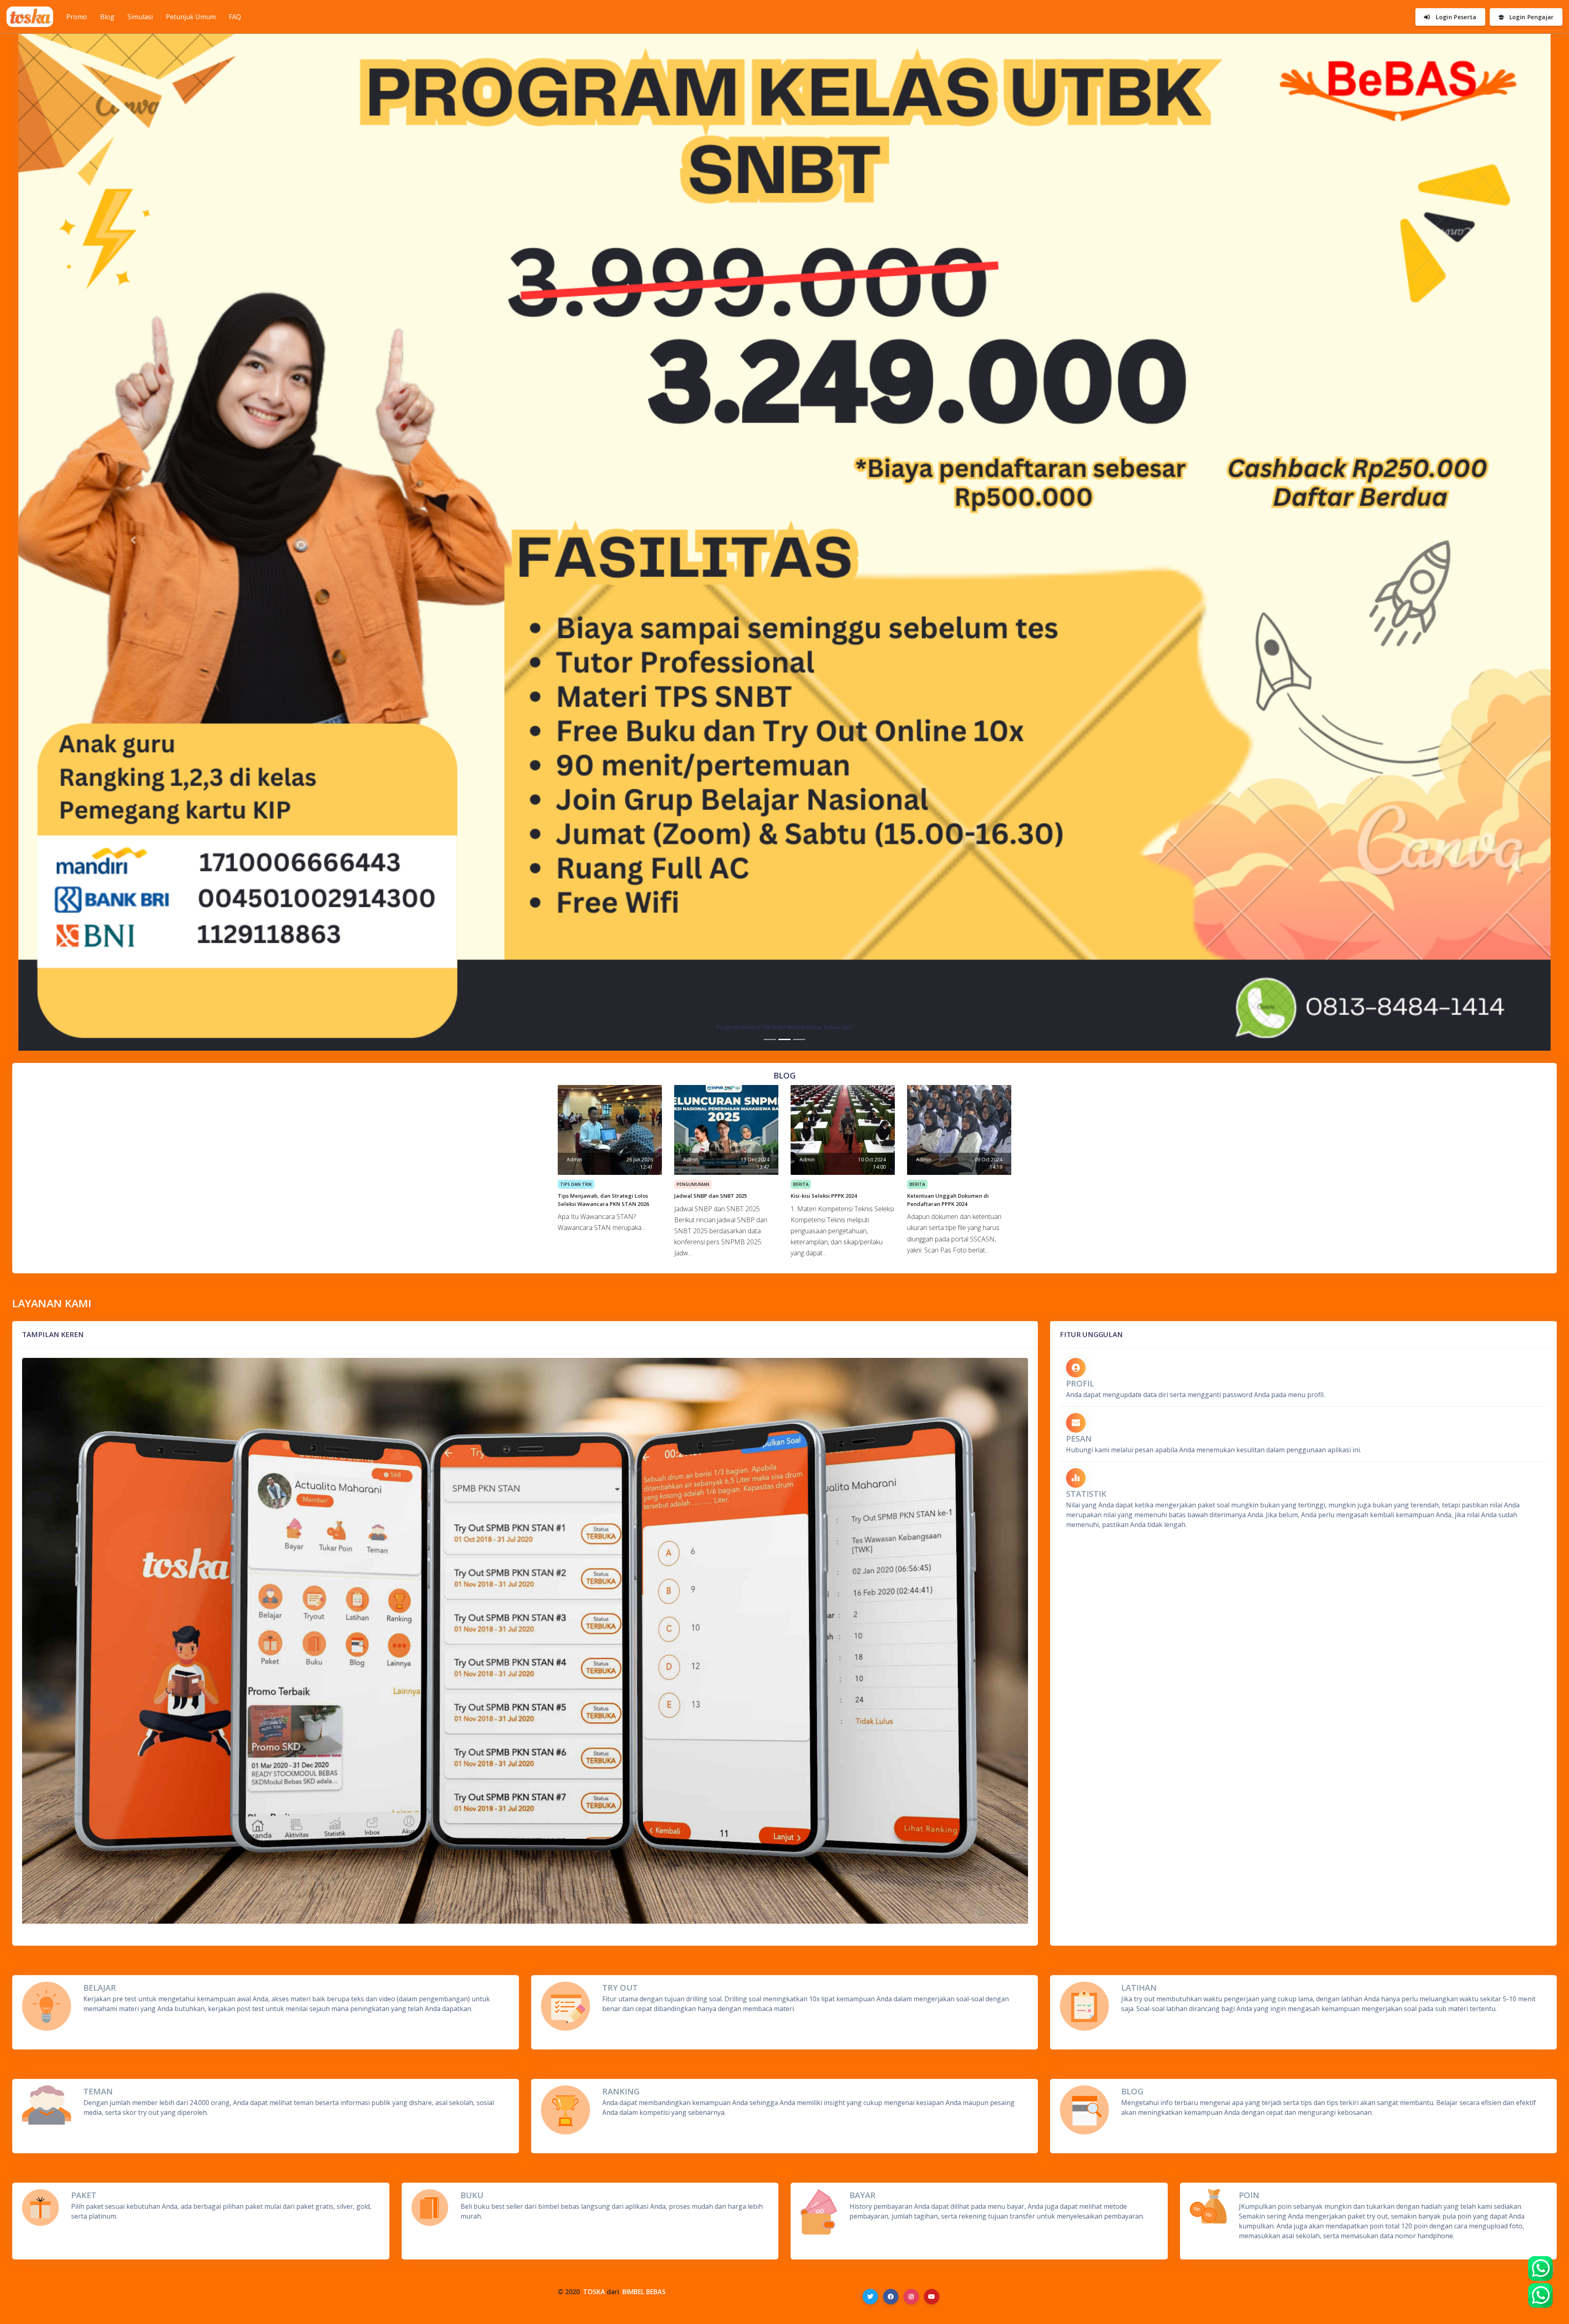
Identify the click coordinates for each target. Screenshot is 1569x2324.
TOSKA (594, 2292)
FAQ (235, 17)
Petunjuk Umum (191, 17)
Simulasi (140, 17)
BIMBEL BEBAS (644, 2292)
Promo (80, 17)
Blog (107, 17)
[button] (133, 540)
